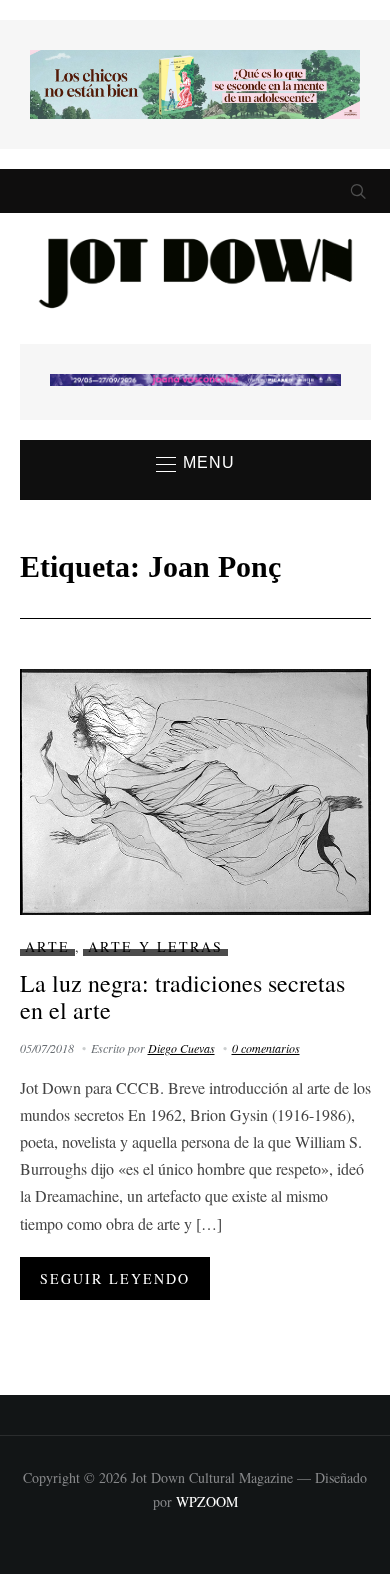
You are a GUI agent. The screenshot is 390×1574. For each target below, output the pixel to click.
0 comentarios (266, 1048)
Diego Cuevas (181, 1048)
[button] (195, 464)
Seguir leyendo (115, 1278)
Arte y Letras (155, 946)
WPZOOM (207, 1501)
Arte (47, 946)
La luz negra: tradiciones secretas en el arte (182, 996)
